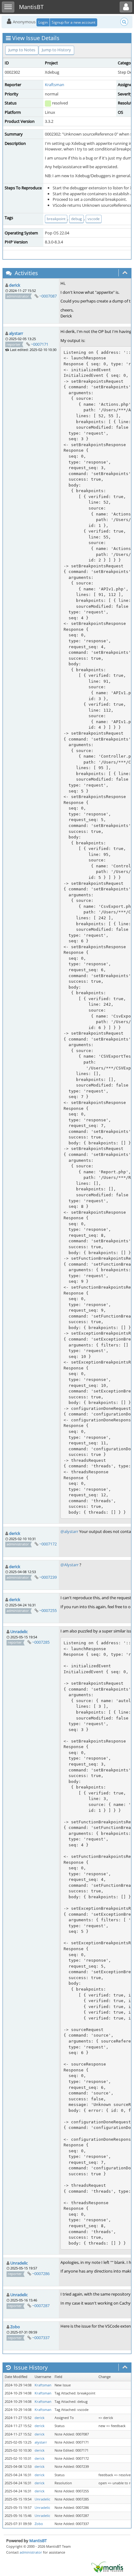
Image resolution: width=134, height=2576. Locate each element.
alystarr (16, 333)
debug (77, 219)
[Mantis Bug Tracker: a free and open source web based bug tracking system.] (107, 2567)
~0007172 (48, 1544)
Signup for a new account (74, 22)
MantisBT (38, 2541)
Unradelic (19, 1632)
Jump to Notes (22, 50)
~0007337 (41, 2338)
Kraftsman (55, 85)
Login (43, 22)
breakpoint (56, 219)
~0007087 (48, 296)
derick (15, 285)
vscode (94, 219)
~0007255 (48, 1610)
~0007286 (41, 2274)
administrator (31, 2552)
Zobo (15, 2327)
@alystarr (69, 1531)
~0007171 (40, 344)
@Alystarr (69, 1565)
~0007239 (48, 1577)
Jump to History (56, 50)
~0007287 (41, 2306)
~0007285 (41, 1642)
